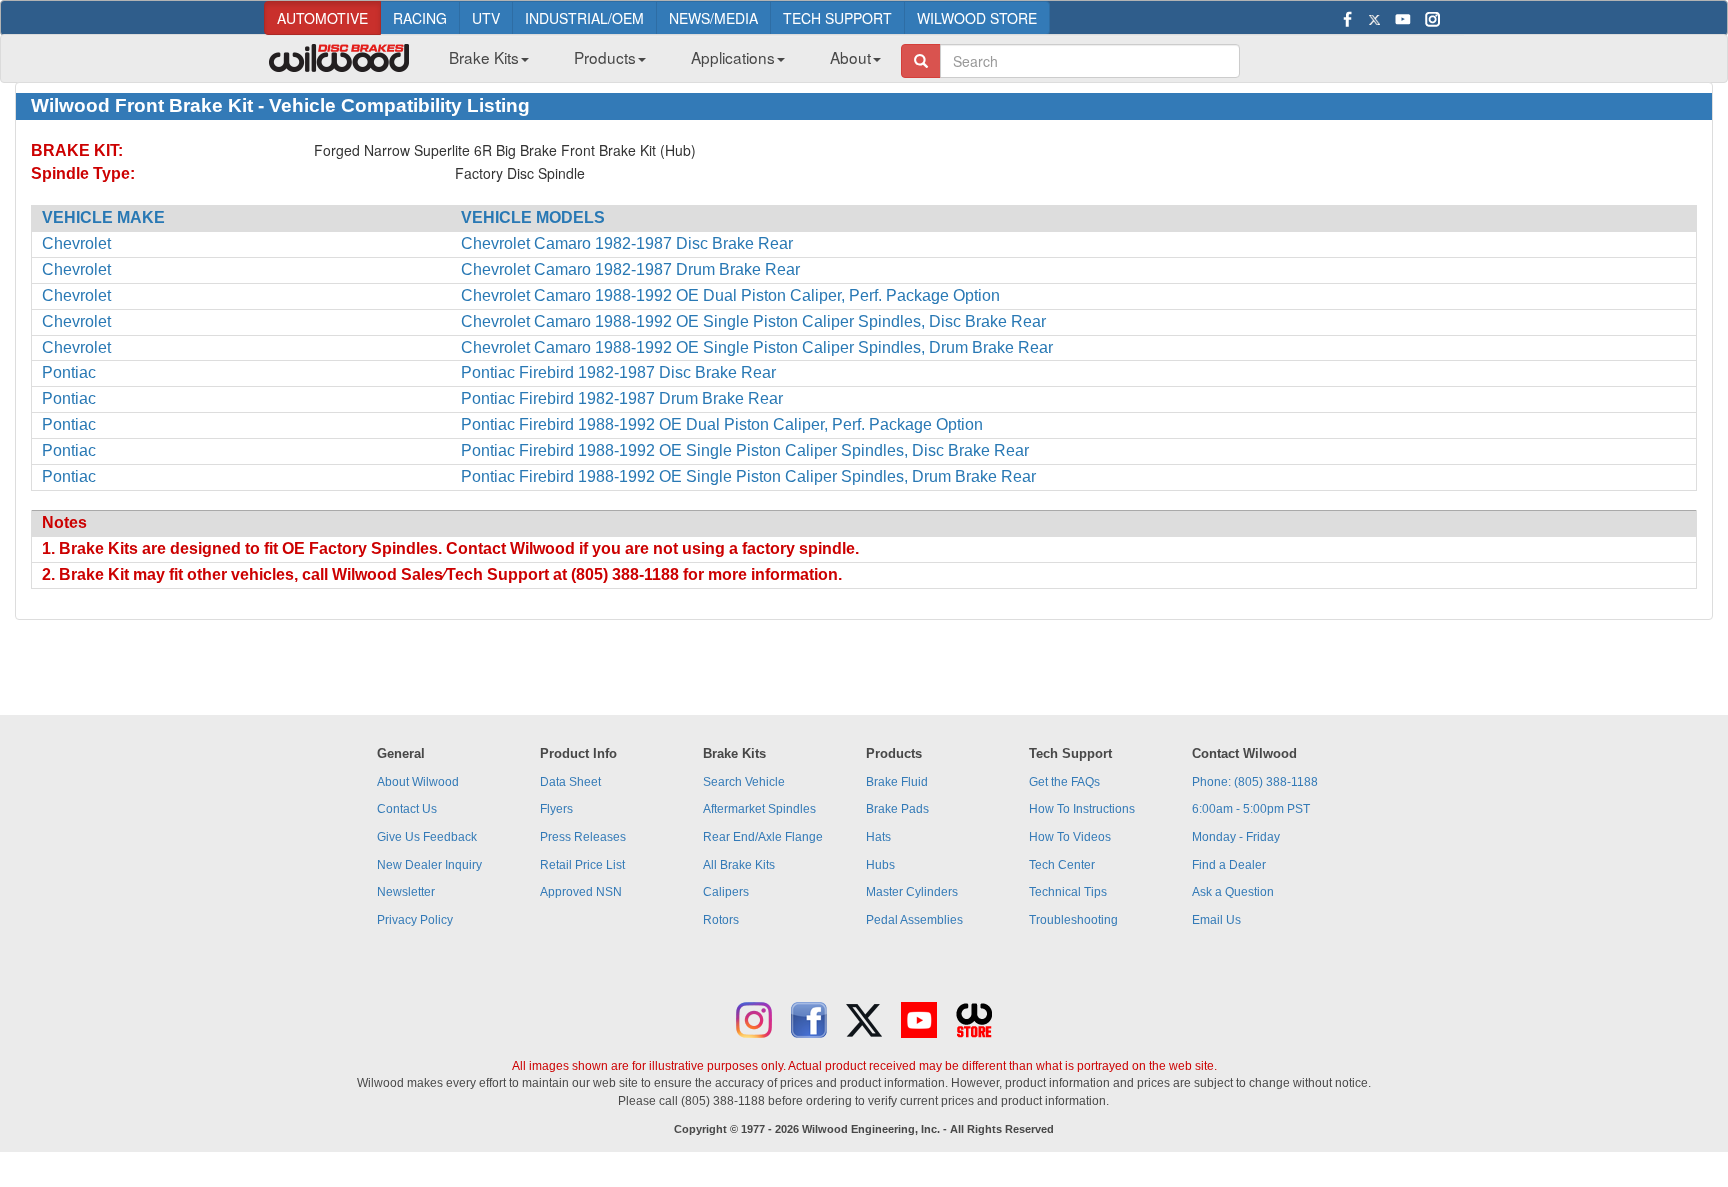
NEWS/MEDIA (713, 18)
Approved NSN (581, 892)
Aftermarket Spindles (759, 809)
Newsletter (406, 892)
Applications (733, 57)
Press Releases (583, 837)
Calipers (726, 892)
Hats (878, 837)
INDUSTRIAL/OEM (584, 18)
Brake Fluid (897, 782)
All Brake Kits (739, 865)
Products (605, 57)
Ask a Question (1233, 892)
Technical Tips (1068, 892)
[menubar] (657, 63)
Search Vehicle (744, 782)
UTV (486, 18)
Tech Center (1062, 865)
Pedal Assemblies (914, 920)
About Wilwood (418, 782)
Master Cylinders (912, 892)
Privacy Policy (415, 920)
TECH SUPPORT (837, 18)
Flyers (556, 809)
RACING (420, 18)
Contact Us (407, 809)
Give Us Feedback (427, 837)
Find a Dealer (1229, 865)
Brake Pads (897, 809)
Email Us (1216, 920)
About (850, 57)
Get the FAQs (1064, 782)
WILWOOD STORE (977, 18)
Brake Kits (484, 57)
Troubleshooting (1073, 920)
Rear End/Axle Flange (763, 837)
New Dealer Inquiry (429, 865)
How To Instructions (1082, 809)
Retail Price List (582, 865)
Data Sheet (570, 782)
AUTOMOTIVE (322, 18)
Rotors (721, 920)
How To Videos (1070, 837)
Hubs (880, 865)
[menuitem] (481, 63)
